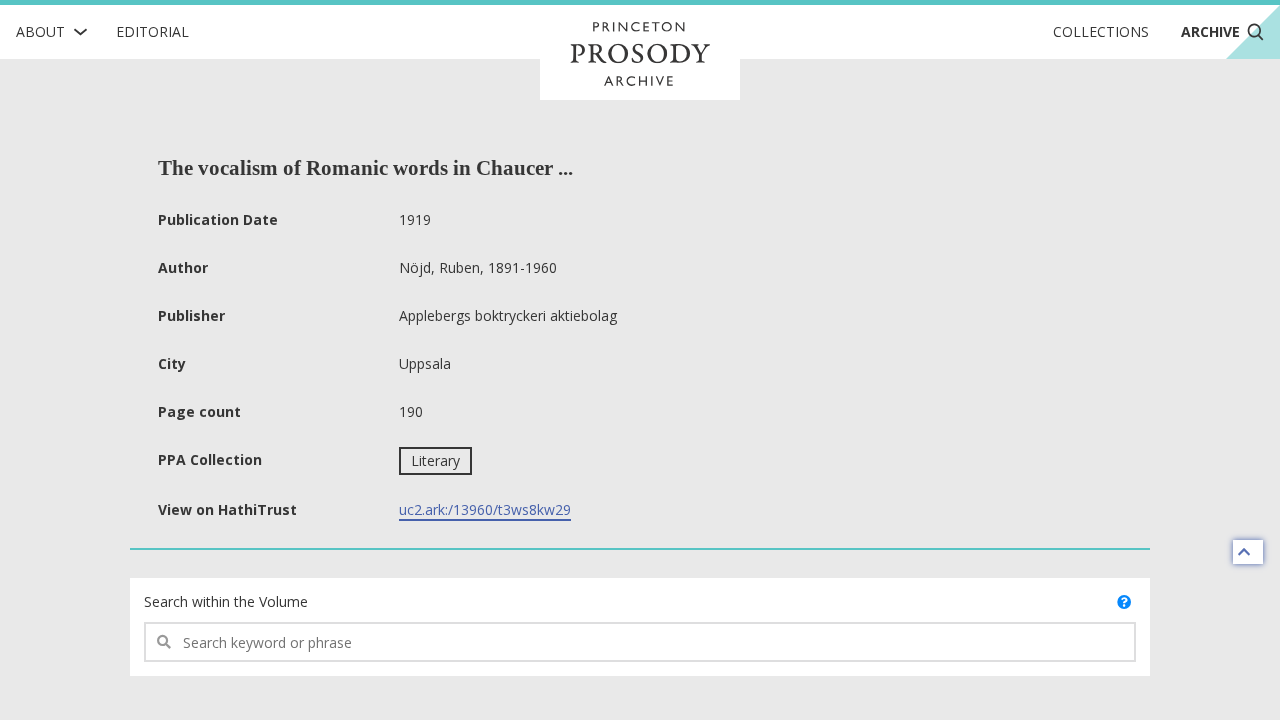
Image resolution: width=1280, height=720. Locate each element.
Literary (435, 460)
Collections (1101, 31)
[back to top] (1248, 552)
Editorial (152, 31)
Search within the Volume (226, 601)
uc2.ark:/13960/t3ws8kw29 (485, 509)
